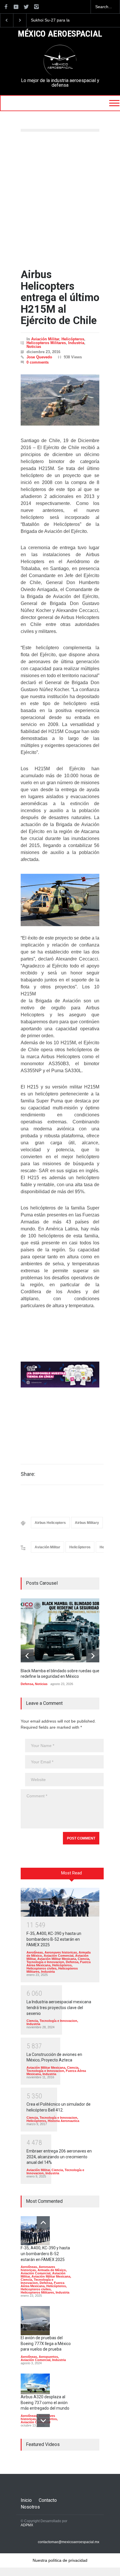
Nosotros (30, 2507)
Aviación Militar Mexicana (57, 1959)
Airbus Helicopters (50, 1523)
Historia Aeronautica (63, 2121)
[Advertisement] (60, 200)
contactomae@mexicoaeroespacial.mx (69, 2542)
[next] (93, 1656)
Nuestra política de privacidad (60, 2560)
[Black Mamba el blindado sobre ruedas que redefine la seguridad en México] (64, 1630)
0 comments (38, 362)
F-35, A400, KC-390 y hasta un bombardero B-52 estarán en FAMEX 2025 (54, 1939)
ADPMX (27, 2525)
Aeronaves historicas (61, 1952)
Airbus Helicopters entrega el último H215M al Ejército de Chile (60, 298)
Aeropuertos (48, 2357)
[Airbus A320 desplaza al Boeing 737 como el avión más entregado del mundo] (35, 2384)
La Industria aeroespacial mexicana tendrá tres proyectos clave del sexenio (59, 2007)
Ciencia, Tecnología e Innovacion (58, 1960)
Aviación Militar (45, 339)
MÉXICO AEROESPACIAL (60, 34)
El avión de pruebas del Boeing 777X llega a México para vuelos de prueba (46, 2343)
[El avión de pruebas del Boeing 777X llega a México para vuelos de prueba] (35, 2321)
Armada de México (52, 2270)
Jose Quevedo (39, 357)
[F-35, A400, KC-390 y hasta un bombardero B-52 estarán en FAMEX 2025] (60, 1902)
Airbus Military (87, 1523)
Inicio (26, 2500)
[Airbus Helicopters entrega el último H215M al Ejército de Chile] (60, 400)
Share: (28, 1474)
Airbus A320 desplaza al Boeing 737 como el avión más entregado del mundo (45, 2402)
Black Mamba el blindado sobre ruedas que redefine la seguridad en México (55, 20)
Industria (76, 343)
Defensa (27, 1684)
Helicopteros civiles (42, 1968)
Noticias (34, 347)
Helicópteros (73, 339)
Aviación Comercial (59, 1956)
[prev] (27, 1656)
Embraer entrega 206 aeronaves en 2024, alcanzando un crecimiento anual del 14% (59, 2157)
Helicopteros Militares (46, 343)
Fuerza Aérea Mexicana (43, 2284)
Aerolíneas (35, 1952)
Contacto (48, 2500)
